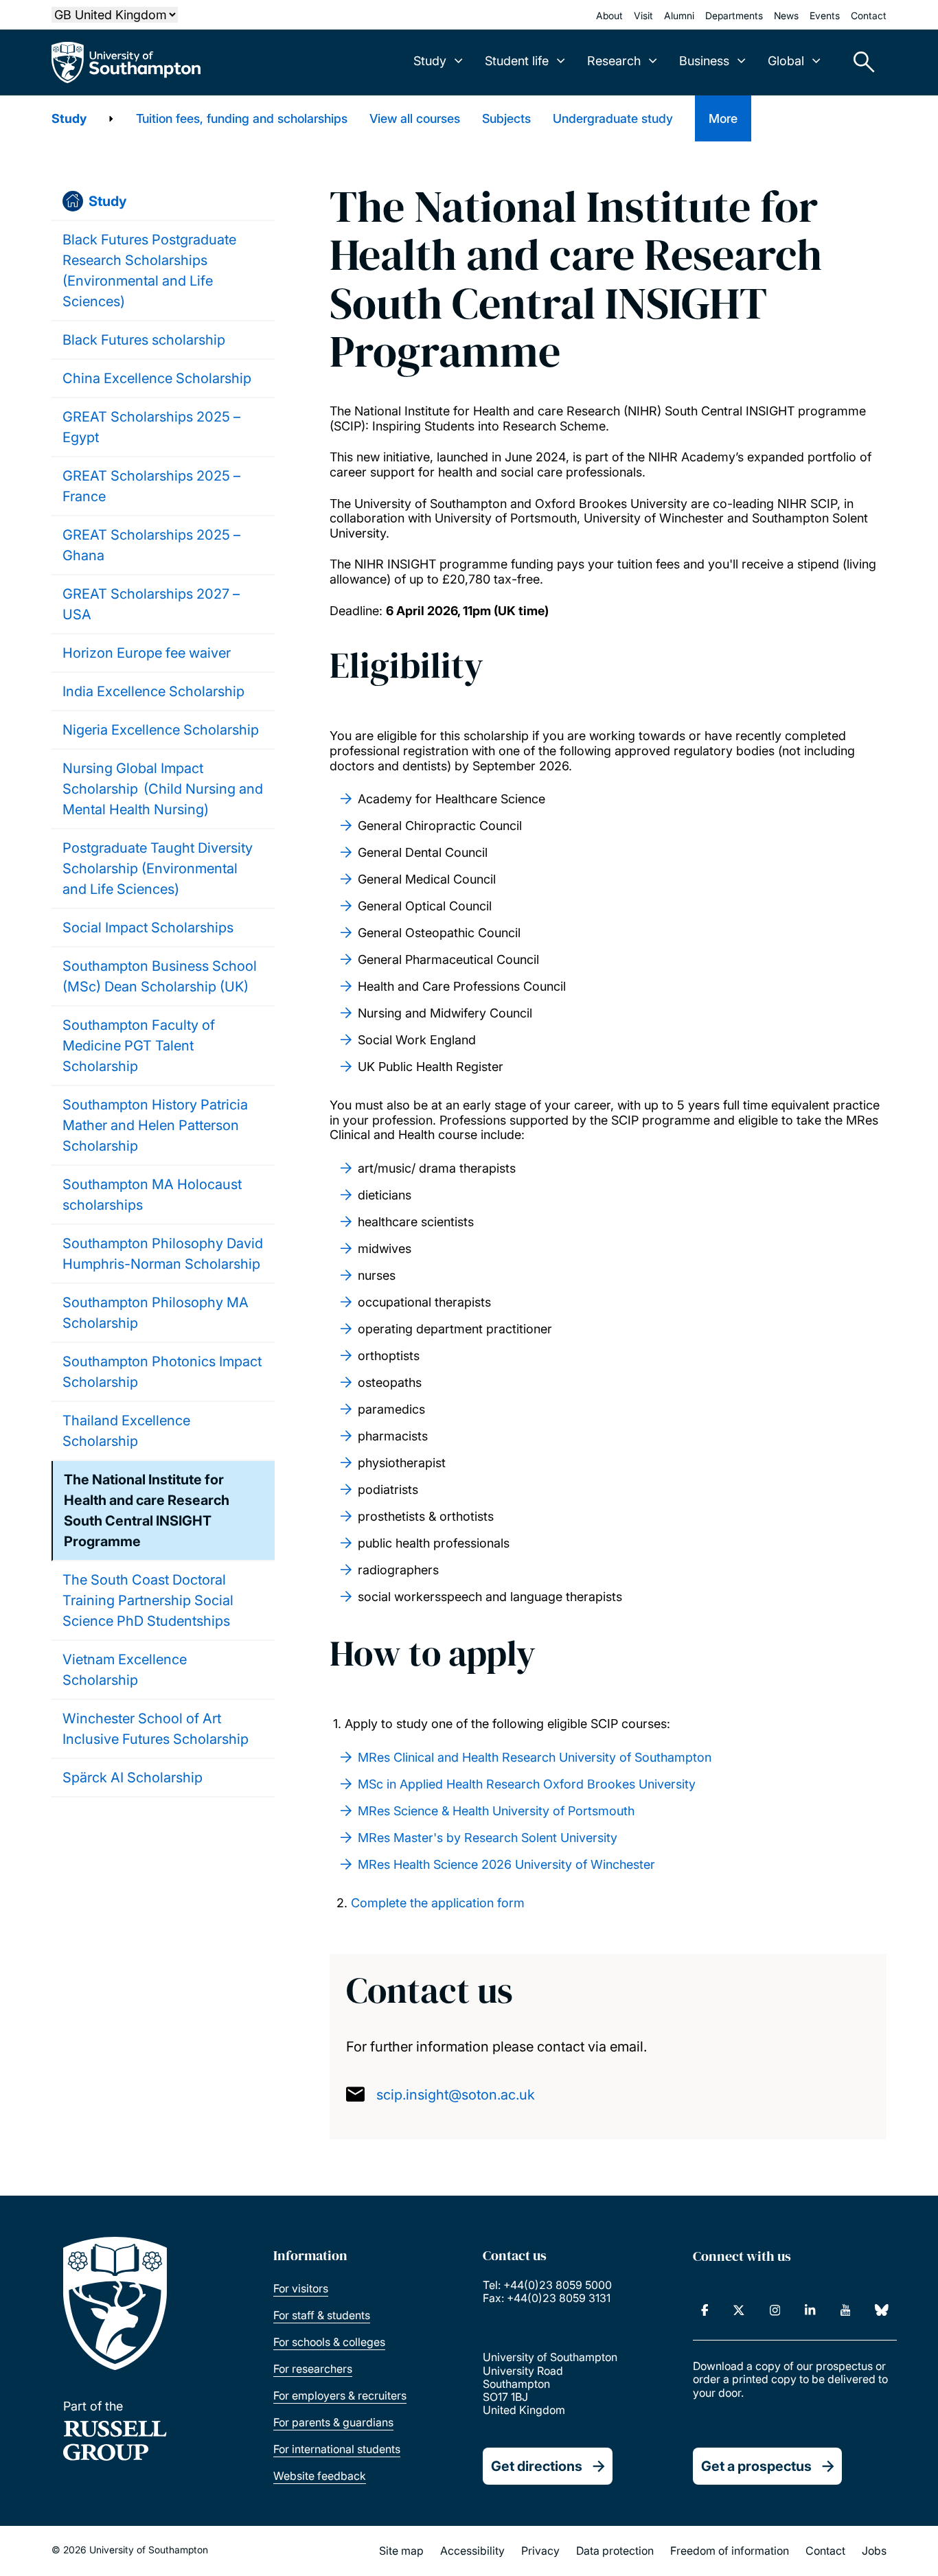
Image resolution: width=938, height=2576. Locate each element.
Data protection (615, 2551)
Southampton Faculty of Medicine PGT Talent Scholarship (139, 1046)
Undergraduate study (613, 118)
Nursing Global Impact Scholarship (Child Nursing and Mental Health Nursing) (163, 789)
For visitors (301, 2288)
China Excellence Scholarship (157, 378)
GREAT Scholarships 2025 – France (151, 486)
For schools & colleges (329, 2342)
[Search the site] (859, 62)
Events (825, 15)
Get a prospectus (756, 2466)
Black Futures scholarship (144, 340)
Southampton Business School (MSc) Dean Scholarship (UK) (160, 976)
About (609, 15)
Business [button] (704, 61)
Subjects (506, 118)
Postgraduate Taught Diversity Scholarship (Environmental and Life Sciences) (158, 869)
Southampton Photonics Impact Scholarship (162, 1372)
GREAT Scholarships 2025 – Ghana (151, 545)
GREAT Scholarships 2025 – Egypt (151, 427)
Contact (869, 15)
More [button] (723, 118)
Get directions (537, 2466)
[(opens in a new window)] (705, 2310)
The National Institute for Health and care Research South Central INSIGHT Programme (147, 1510)
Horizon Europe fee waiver (147, 653)
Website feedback (320, 2476)
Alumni (679, 15)
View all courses (415, 118)
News (786, 15)
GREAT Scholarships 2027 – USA (151, 604)
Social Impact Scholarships (148, 928)
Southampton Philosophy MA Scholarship (156, 1313)
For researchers (313, 2369)
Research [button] (614, 61)
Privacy (540, 2551)
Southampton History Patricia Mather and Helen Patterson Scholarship (155, 1125)
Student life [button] (517, 61)
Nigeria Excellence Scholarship (161, 730)
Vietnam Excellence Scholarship (125, 1670)
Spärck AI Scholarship (133, 1778)
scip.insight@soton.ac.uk (456, 2095)
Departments (734, 15)
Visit (643, 15)
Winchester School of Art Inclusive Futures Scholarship (156, 1729)
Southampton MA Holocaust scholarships (152, 1195)
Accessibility (472, 2551)
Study (69, 118)
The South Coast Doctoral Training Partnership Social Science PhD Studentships (148, 1600)
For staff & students (322, 2315)
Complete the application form (438, 1903)
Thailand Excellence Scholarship (126, 1431)
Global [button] (786, 61)
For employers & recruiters (340, 2395)
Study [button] (430, 61)
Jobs (874, 2551)
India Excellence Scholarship (153, 691)
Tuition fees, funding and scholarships (242, 118)
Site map (401, 2551)
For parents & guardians (333, 2422)
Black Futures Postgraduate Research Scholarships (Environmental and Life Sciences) (149, 271)
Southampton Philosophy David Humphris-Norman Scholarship (163, 1254)
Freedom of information (730, 2551)
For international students (337, 2449)
